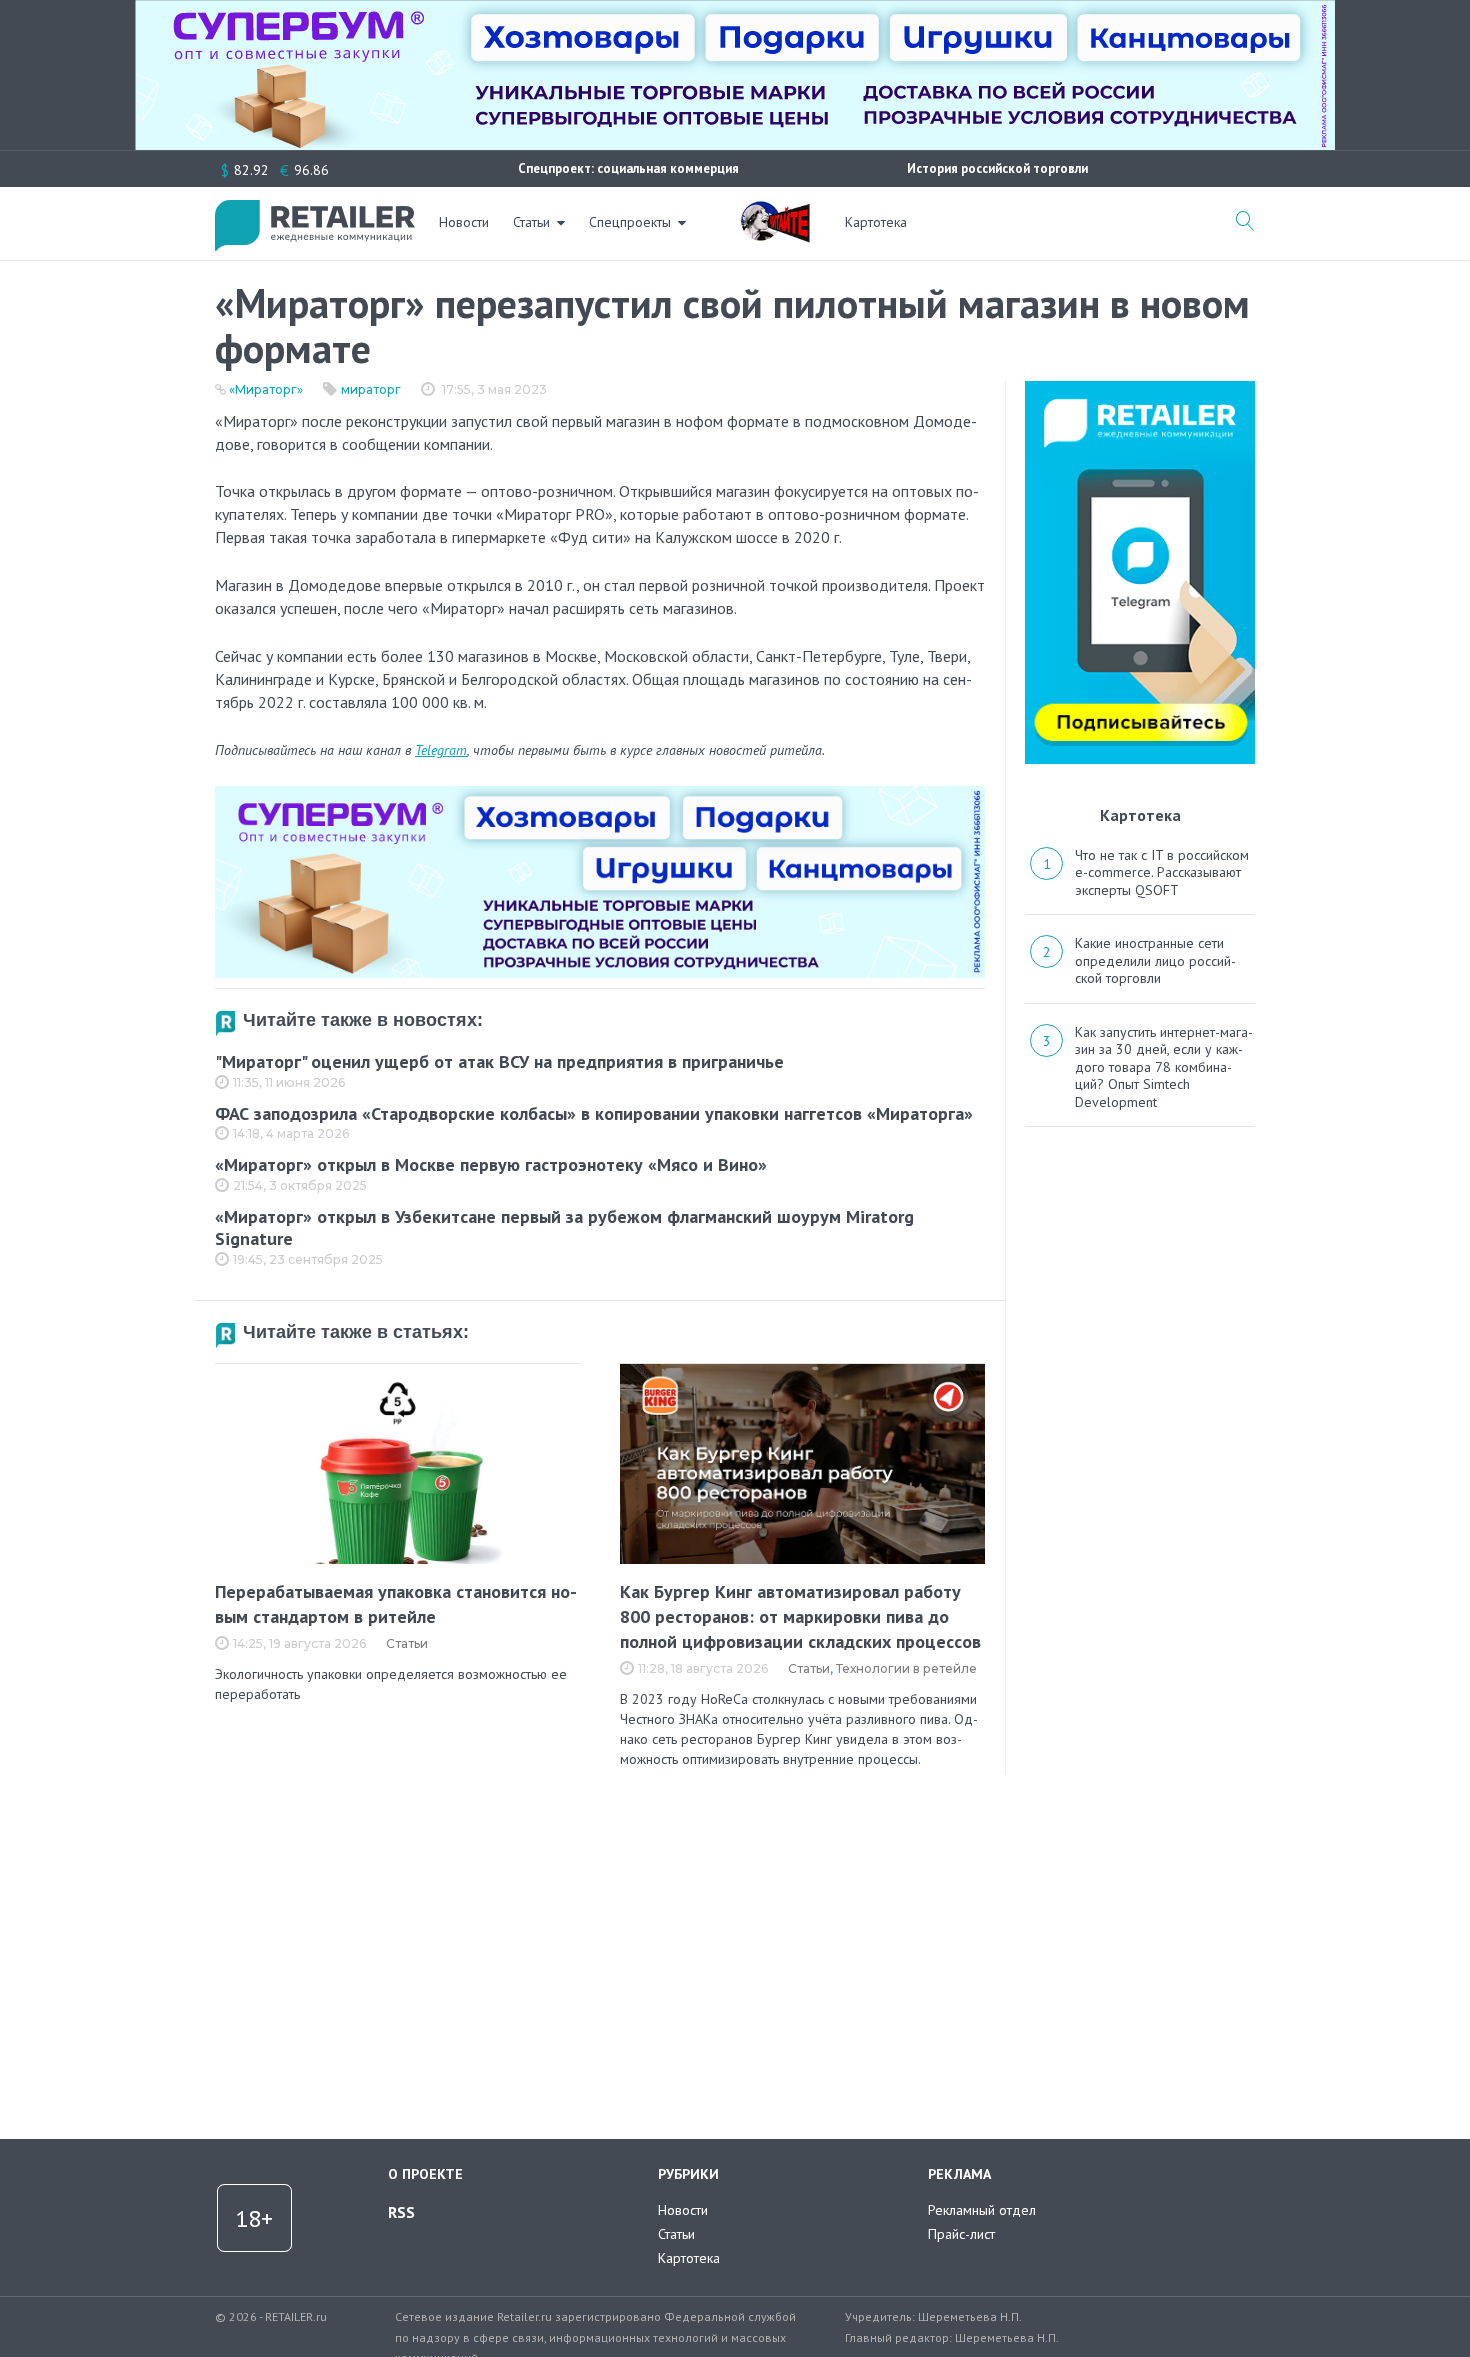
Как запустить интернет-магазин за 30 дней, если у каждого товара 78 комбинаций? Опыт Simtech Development (1164, 1067)
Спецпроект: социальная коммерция (628, 168)
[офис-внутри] (600, 794)
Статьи (531, 222)
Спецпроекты (630, 222)
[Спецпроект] (775, 211)
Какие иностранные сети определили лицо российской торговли (1155, 960)
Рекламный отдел (982, 2210)
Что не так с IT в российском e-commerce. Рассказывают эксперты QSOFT (1162, 872)
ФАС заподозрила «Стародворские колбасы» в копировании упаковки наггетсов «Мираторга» (594, 1113)
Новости (464, 222)
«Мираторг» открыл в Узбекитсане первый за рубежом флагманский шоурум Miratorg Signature (564, 1228)
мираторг (371, 389)
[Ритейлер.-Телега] (1140, 388)
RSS (401, 2212)
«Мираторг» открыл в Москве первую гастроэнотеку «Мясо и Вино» (491, 1164)
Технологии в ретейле (906, 1668)
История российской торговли (997, 168)
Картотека (876, 222)
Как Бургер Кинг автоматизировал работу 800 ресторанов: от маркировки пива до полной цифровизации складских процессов (800, 1616)
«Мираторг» (266, 389)
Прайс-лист (961, 2234)
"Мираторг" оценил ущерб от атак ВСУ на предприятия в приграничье (499, 1061)
